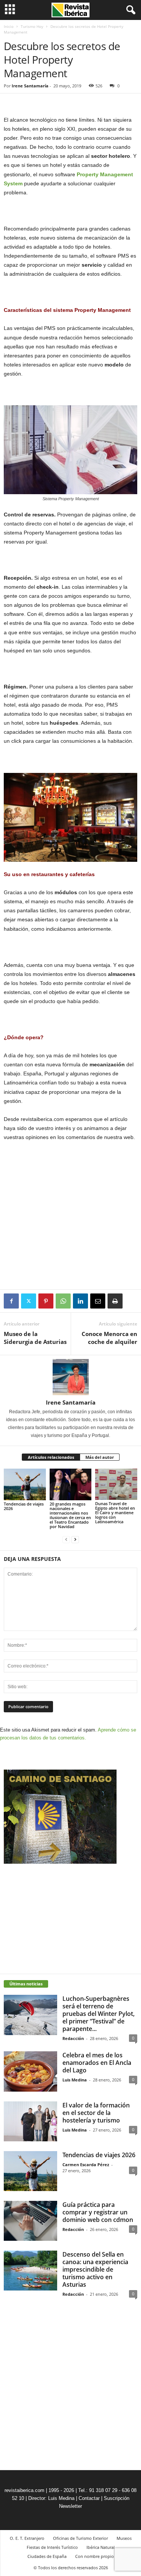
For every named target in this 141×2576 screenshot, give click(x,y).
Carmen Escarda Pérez (86, 2164)
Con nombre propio (95, 2556)
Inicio (9, 26)
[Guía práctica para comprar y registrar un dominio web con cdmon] (30, 2221)
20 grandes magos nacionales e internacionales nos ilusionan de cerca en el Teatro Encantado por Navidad (70, 1515)
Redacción (73, 2038)
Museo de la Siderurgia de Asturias (35, 1338)
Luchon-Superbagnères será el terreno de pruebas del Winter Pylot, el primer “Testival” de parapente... (99, 2014)
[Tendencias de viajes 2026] (25, 1484)
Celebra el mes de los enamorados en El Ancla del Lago (97, 2063)
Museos (124, 2538)
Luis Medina (75, 2080)
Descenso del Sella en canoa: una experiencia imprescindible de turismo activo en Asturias (95, 2269)
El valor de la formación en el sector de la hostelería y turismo (96, 2113)
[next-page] (75, 1539)
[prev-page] (66, 1539)
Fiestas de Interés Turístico (52, 2547)
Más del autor (100, 1457)
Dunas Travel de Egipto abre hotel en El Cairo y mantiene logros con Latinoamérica (115, 1512)
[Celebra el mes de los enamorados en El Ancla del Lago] (30, 2071)
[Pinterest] (46, 1301)
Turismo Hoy (32, 26)
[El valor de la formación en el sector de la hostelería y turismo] (30, 2121)
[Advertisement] (71, 1234)
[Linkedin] (80, 1301)
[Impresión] (115, 1301)
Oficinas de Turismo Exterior (80, 2538)
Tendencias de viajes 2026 (24, 1506)
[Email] (98, 1301)
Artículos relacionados (51, 1457)
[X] (29, 1301)
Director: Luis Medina (51, 2498)
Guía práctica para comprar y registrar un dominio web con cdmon (98, 2212)
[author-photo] (70, 1377)
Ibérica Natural (101, 2547)
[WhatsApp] (63, 1301)
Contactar (89, 2498)
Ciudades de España (47, 2556)
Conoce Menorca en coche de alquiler (109, 1338)
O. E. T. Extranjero (27, 2538)
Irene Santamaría (30, 86)
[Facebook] (11, 1301)
